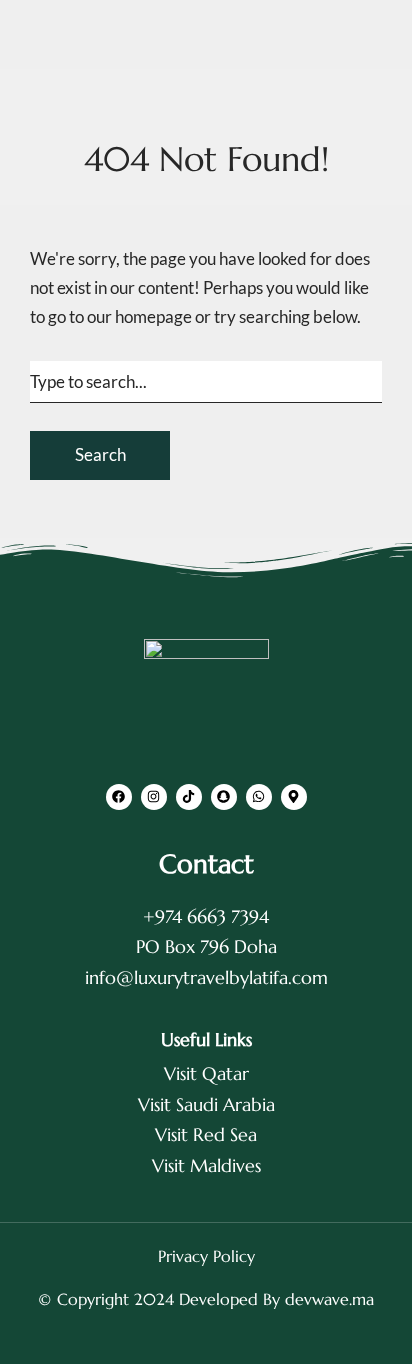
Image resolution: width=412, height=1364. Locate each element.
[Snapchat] (224, 797)
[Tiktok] (189, 797)
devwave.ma (329, 1299)
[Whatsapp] (259, 797)
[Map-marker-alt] (294, 797)
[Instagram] (154, 797)
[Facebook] (119, 797)
